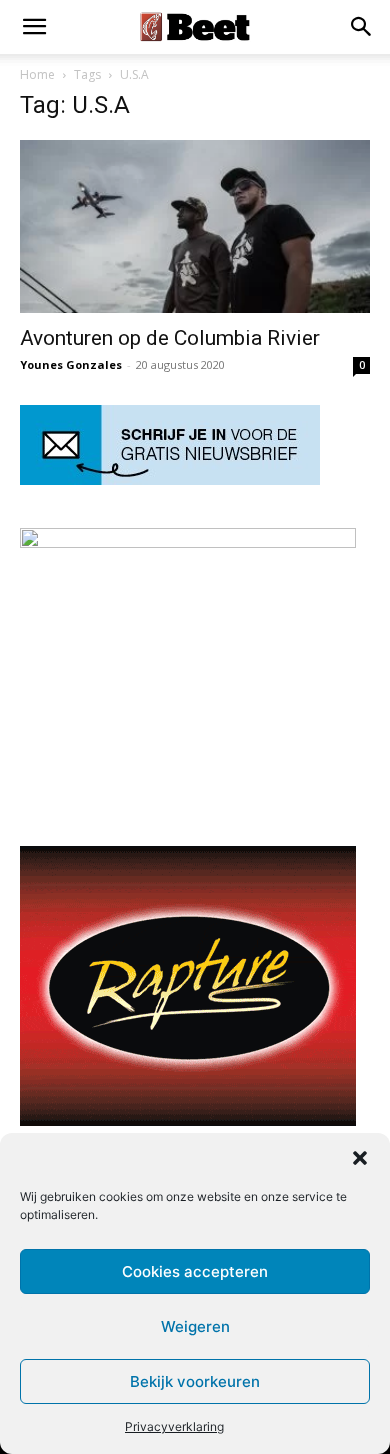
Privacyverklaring (174, 1426)
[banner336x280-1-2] (188, 1120)
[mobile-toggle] (34, 27)
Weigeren (195, 1326)
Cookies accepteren (195, 1271)
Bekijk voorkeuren (195, 1381)
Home (37, 74)
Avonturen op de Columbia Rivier (170, 338)
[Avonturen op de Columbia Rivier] (195, 226)
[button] (360, 1158)
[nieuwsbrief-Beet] (170, 479)
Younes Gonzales (71, 364)
